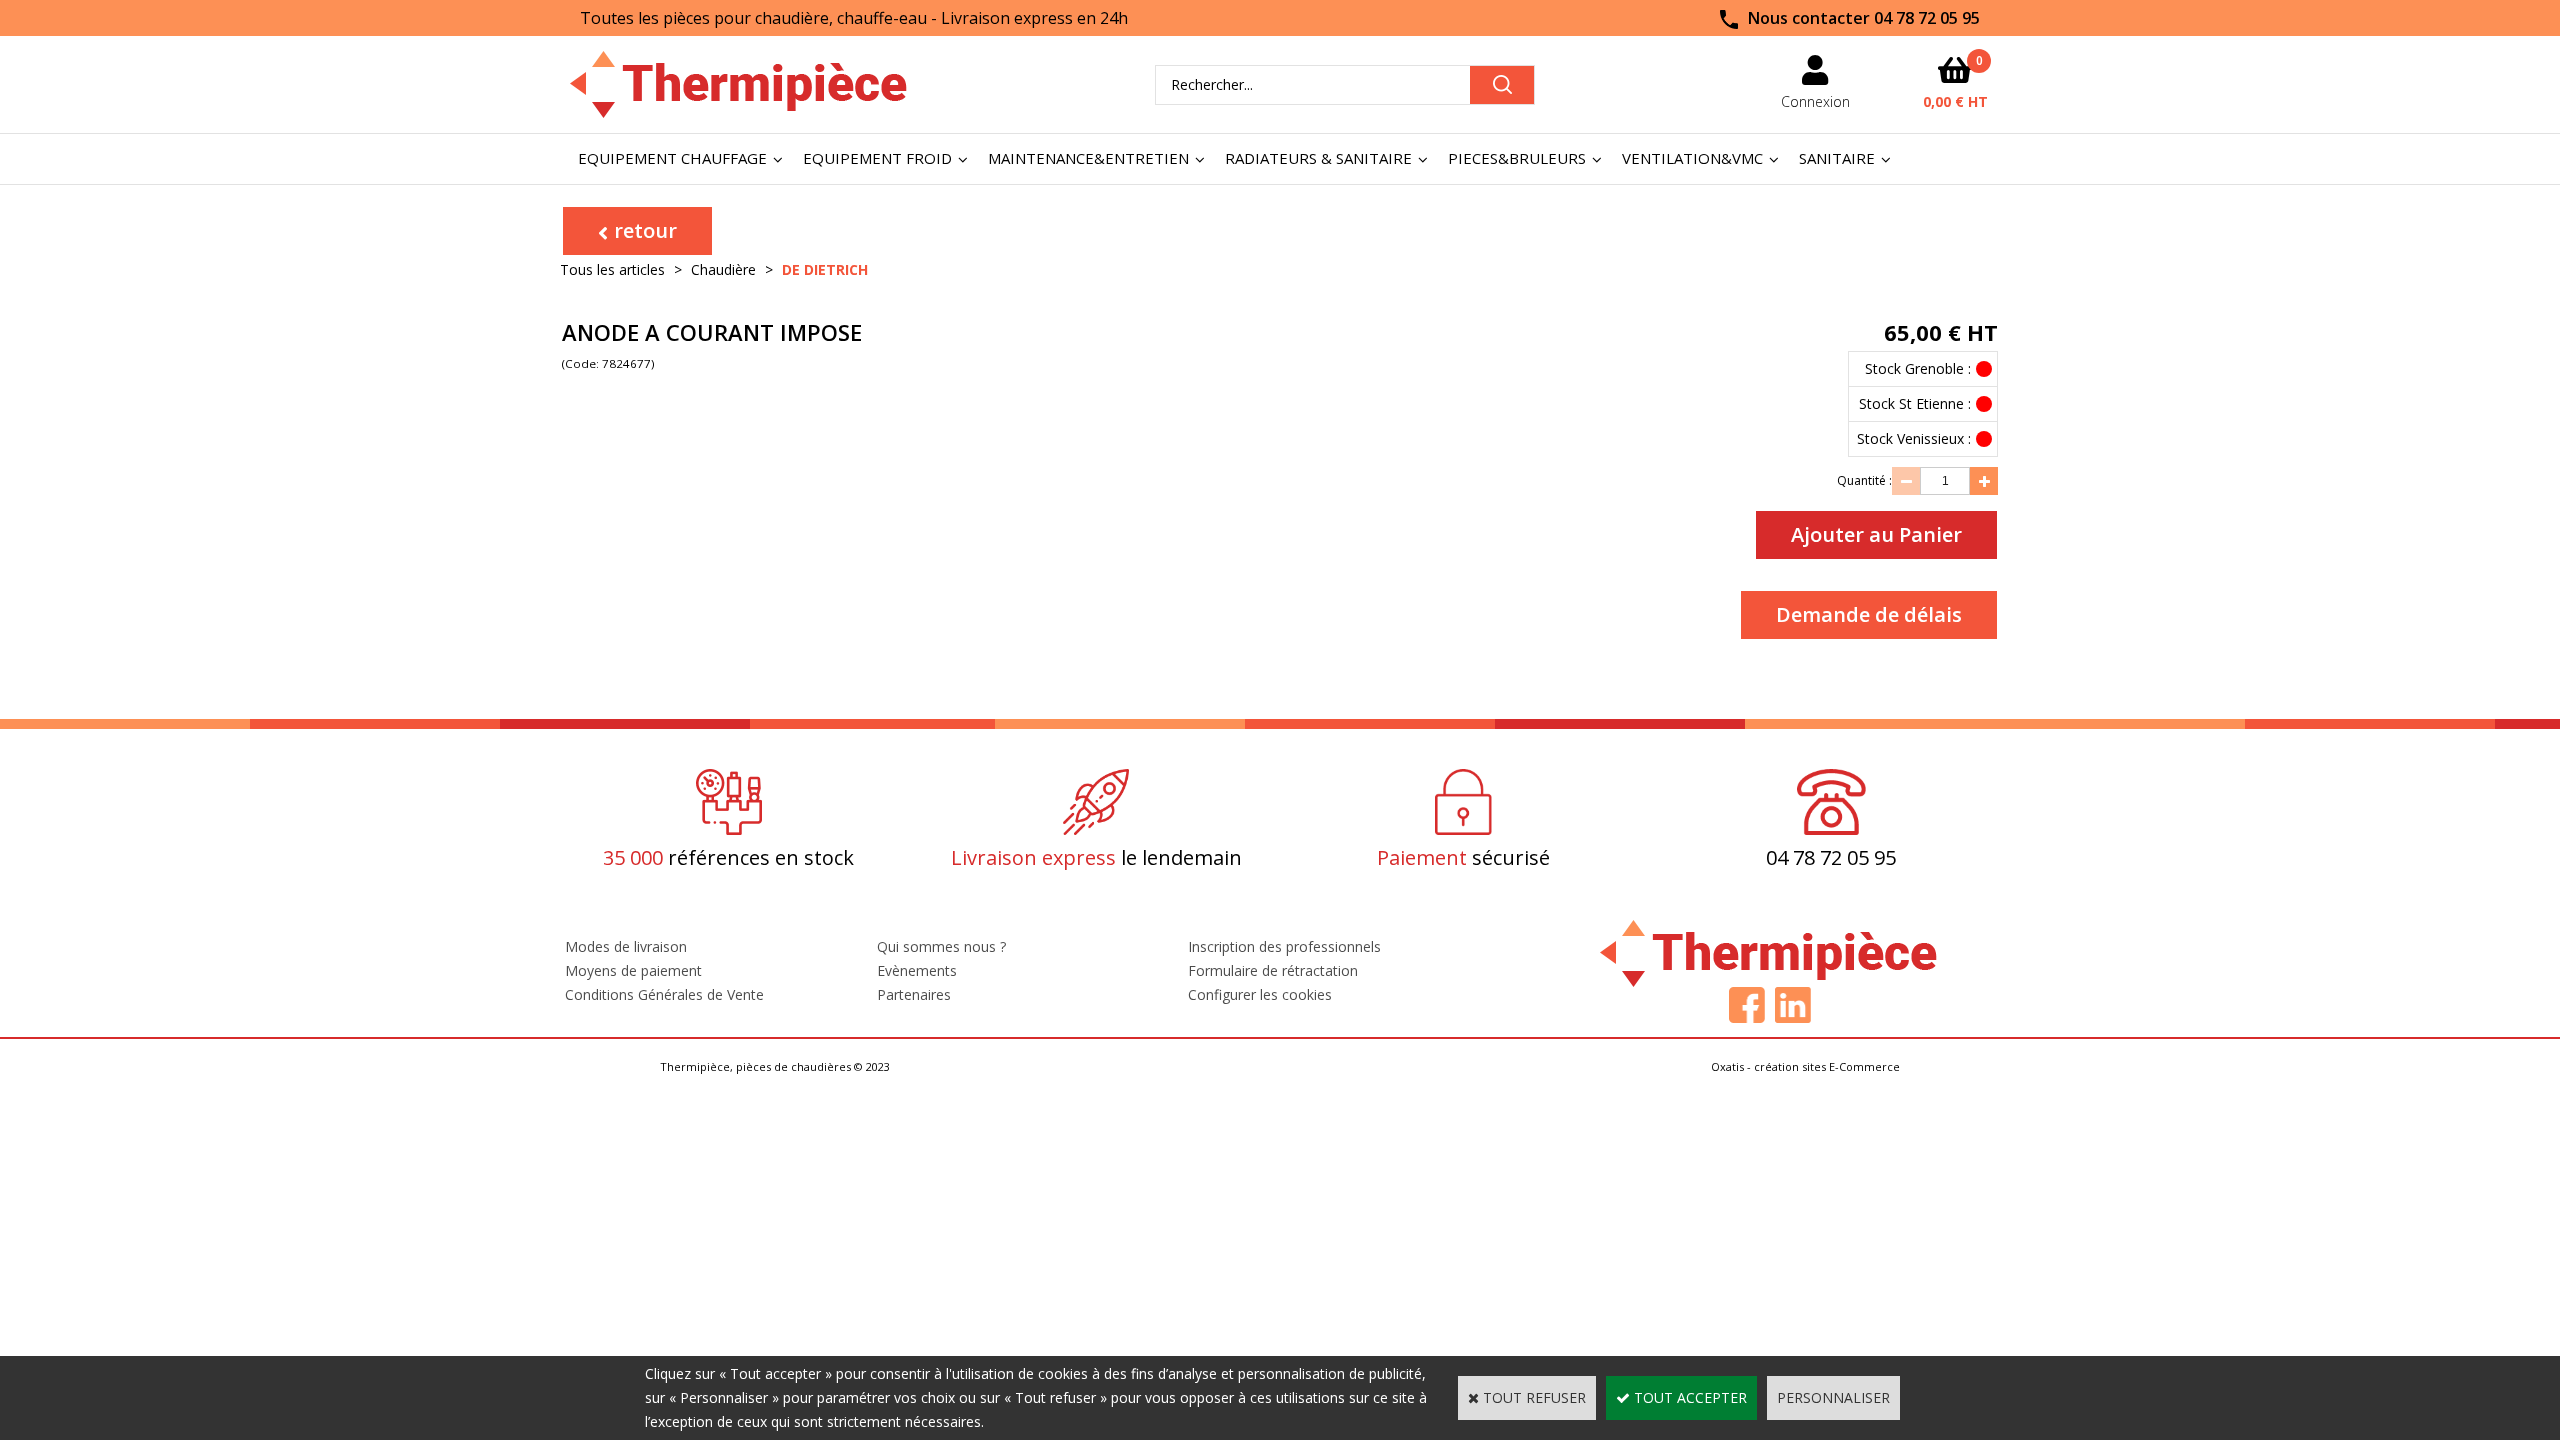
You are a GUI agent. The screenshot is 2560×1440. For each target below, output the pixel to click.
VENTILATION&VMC (1692, 158)
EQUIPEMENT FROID (877, 158)
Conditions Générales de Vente (664, 994)
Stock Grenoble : (1918, 368)
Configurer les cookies (1260, 994)
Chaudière (723, 269)
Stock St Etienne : (1915, 403)
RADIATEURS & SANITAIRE (1318, 158)
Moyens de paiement (633, 970)
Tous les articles (612, 269)
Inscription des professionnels (1284, 946)
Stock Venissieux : (1914, 438)
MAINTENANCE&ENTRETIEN (1088, 158)
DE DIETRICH (825, 269)
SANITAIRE (1837, 158)
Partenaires (914, 994)
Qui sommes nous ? (941, 946)
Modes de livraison (626, 946)
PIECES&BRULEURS (1517, 158)
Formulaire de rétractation (1273, 970)
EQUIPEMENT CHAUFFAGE (672, 158)
